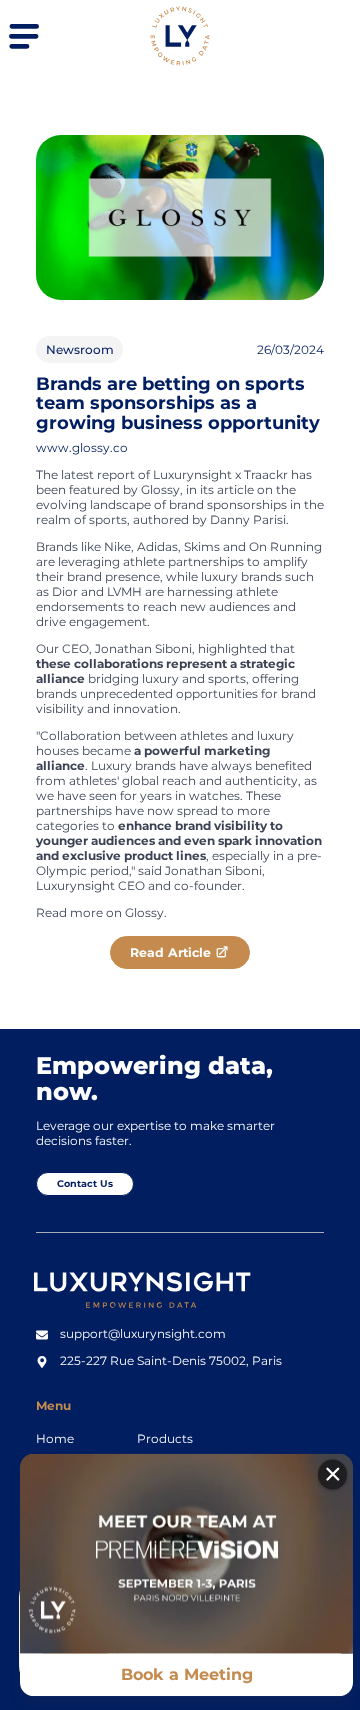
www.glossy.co (82, 447)
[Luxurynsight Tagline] (149, 1312)
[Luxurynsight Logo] (180, 61)
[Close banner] (332, 1474)
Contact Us (85, 1183)
